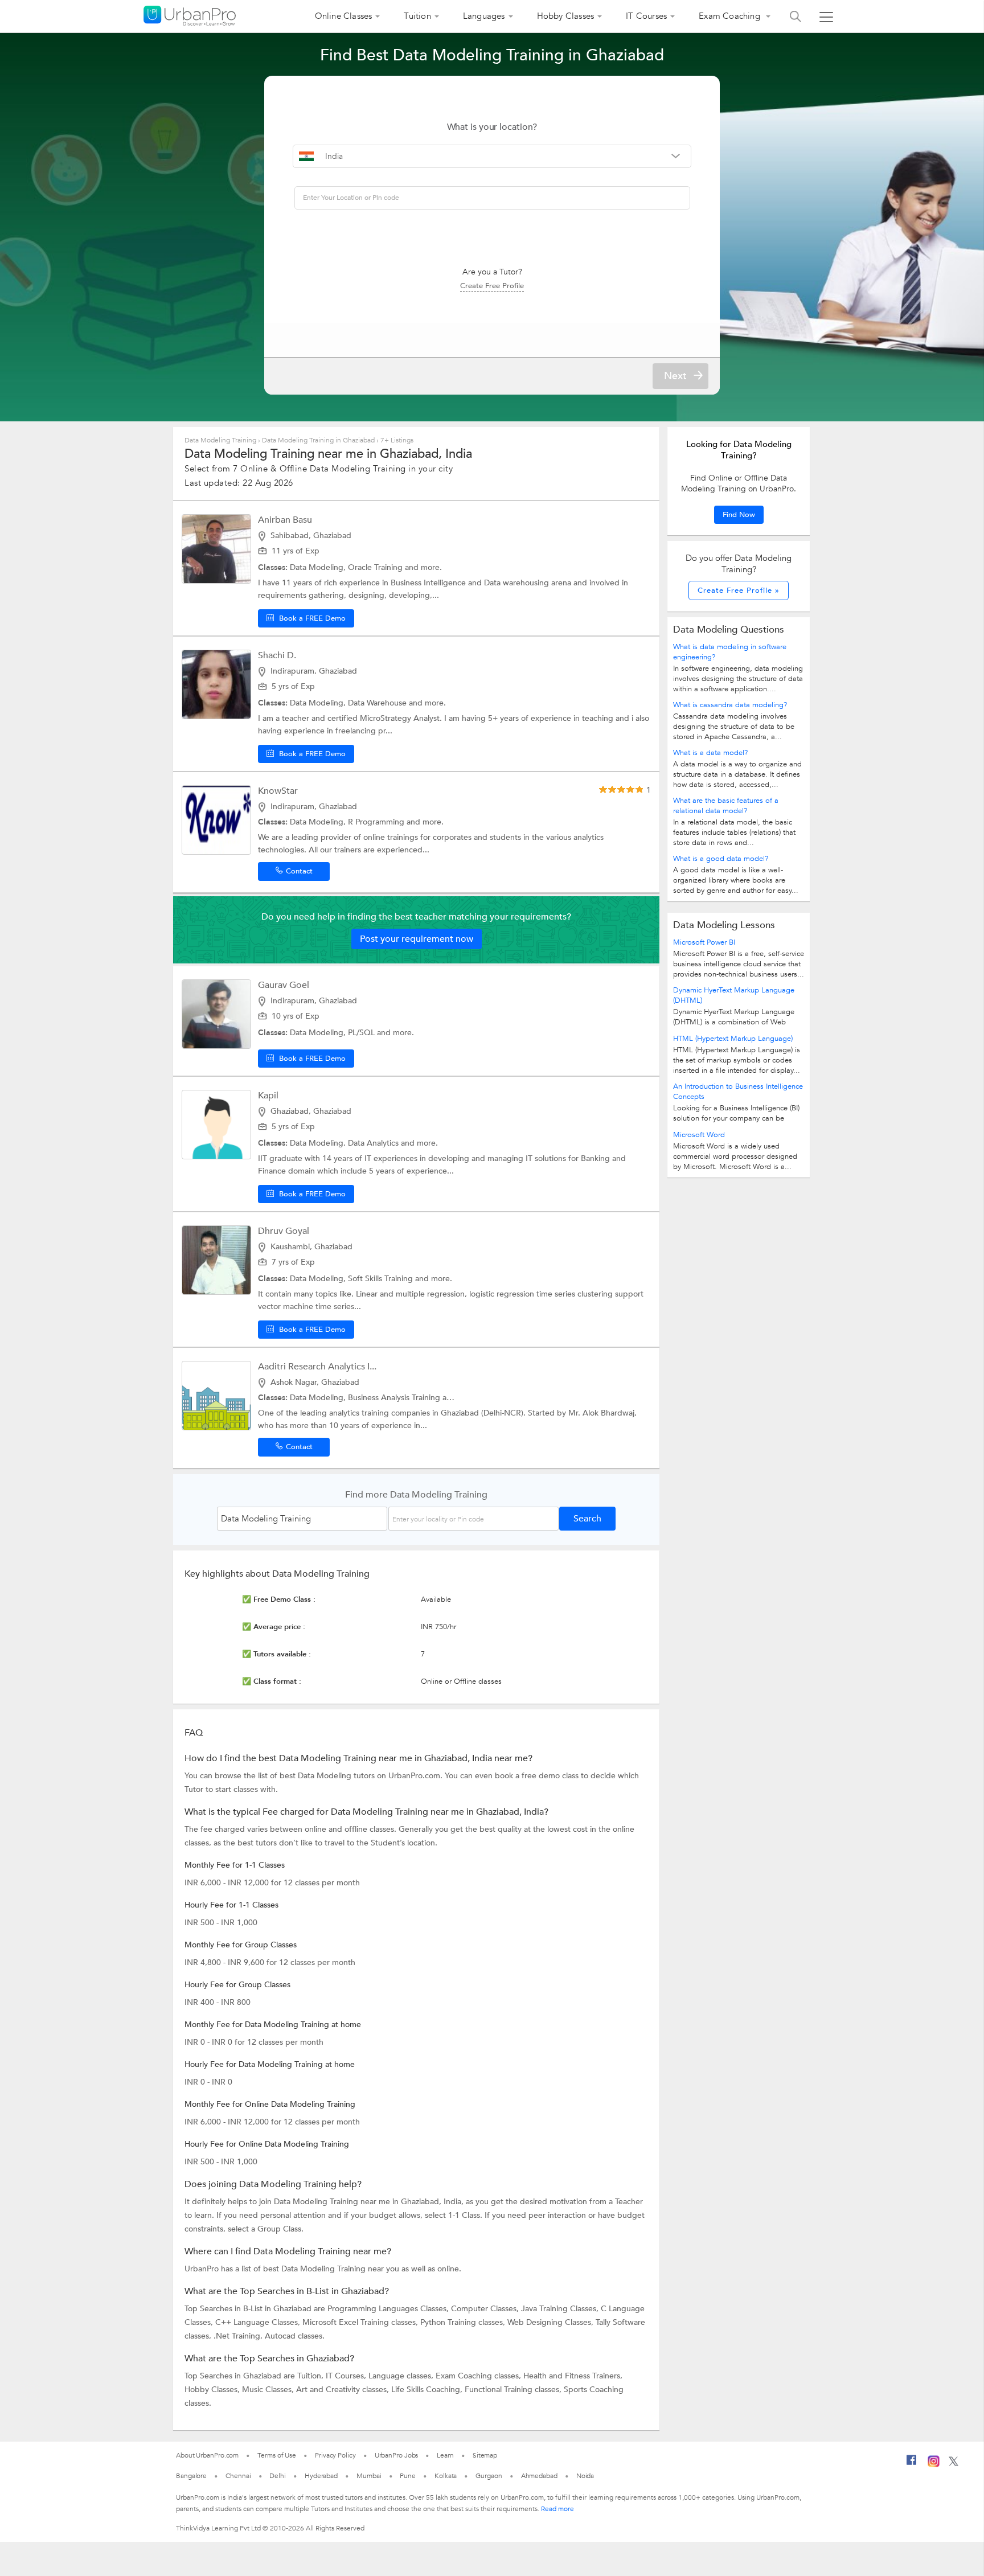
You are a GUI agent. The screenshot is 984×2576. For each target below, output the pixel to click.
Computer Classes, (486, 2309)
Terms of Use (277, 2455)
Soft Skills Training (382, 1279)
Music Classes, (269, 2390)
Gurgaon (489, 2476)
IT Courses (646, 16)
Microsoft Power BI (704, 942)
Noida (585, 2476)
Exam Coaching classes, (479, 2376)
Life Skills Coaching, (428, 2390)
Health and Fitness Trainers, (573, 2376)
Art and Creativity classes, (344, 2390)
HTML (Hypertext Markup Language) (733, 1039)
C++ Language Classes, (259, 2322)
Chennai (238, 2476)
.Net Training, (239, 2336)
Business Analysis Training (395, 1398)
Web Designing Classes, (552, 2322)
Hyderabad (321, 2476)
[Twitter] (954, 2464)
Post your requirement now (417, 939)
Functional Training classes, (514, 2390)
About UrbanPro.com (207, 2455)
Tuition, (311, 2376)
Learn (445, 2455)
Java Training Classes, (561, 2309)
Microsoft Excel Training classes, (361, 2322)
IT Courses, (347, 2376)
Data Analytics (374, 1143)
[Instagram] (934, 2465)
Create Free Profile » (739, 590)
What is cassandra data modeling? (730, 705)
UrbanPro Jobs (397, 2455)
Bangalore (191, 2476)
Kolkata (446, 2476)
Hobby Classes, (213, 2390)
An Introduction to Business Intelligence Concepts (738, 1092)
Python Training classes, (464, 2322)
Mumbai (369, 2476)
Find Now (739, 515)
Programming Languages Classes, (389, 2309)
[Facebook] (912, 2464)
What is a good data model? (721, 859)
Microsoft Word (699, 1135)
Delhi (278, 2476)
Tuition (417, 16)
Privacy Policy (335, 2455)
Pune (408, 2476)
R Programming (377, 822)
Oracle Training (376, 567)
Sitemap (485, 2455)
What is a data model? (710, 753)
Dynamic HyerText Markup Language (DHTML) (734, 995)
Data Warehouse (378, 703)
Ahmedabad (539, 2476)
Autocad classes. (295, 2336)
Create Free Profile (492, 286)
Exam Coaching (731, 16)
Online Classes (344, 16)
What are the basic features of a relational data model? (726, 806)
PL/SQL (362, 1033)
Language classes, (402, 2376)
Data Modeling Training (220, 440)
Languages (484, 16)
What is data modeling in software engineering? (730, 652)
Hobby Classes (566, 16)
